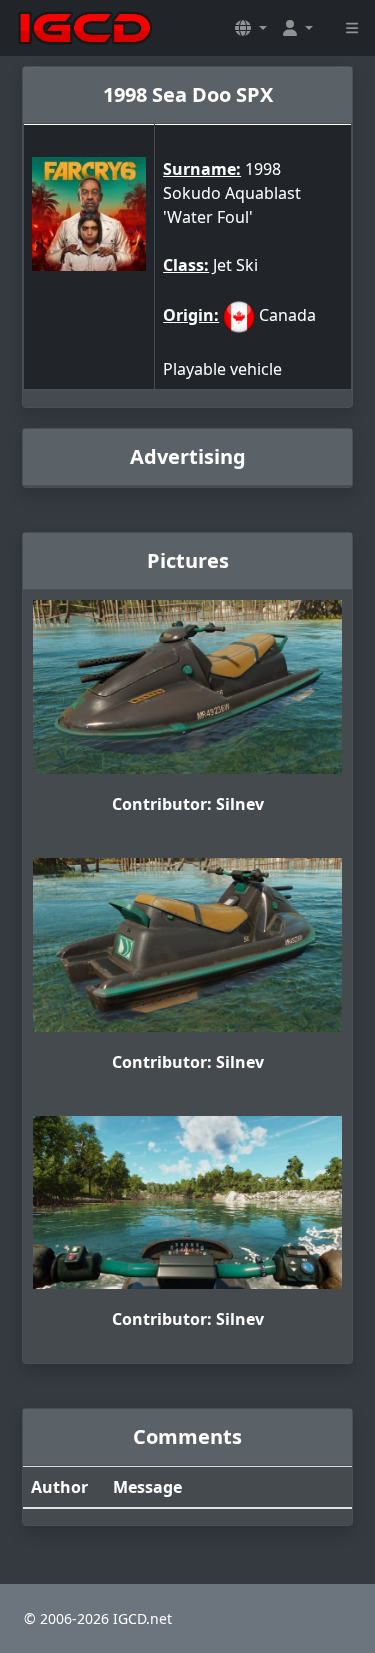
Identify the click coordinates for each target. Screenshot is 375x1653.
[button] (251, 28)
